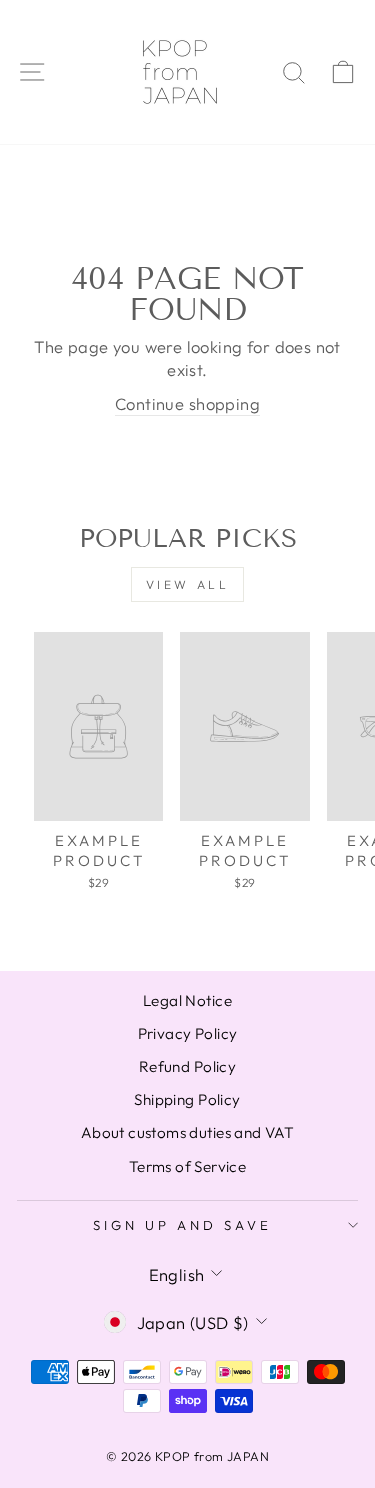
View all (188, 584)
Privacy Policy (188, 1033)
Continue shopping (187, 403)
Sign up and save (182, 1225)
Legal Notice (187, 1000)
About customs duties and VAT (188, 1132)
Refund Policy (187, 1066)
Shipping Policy (187, 1099)
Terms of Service (188, 1166)
